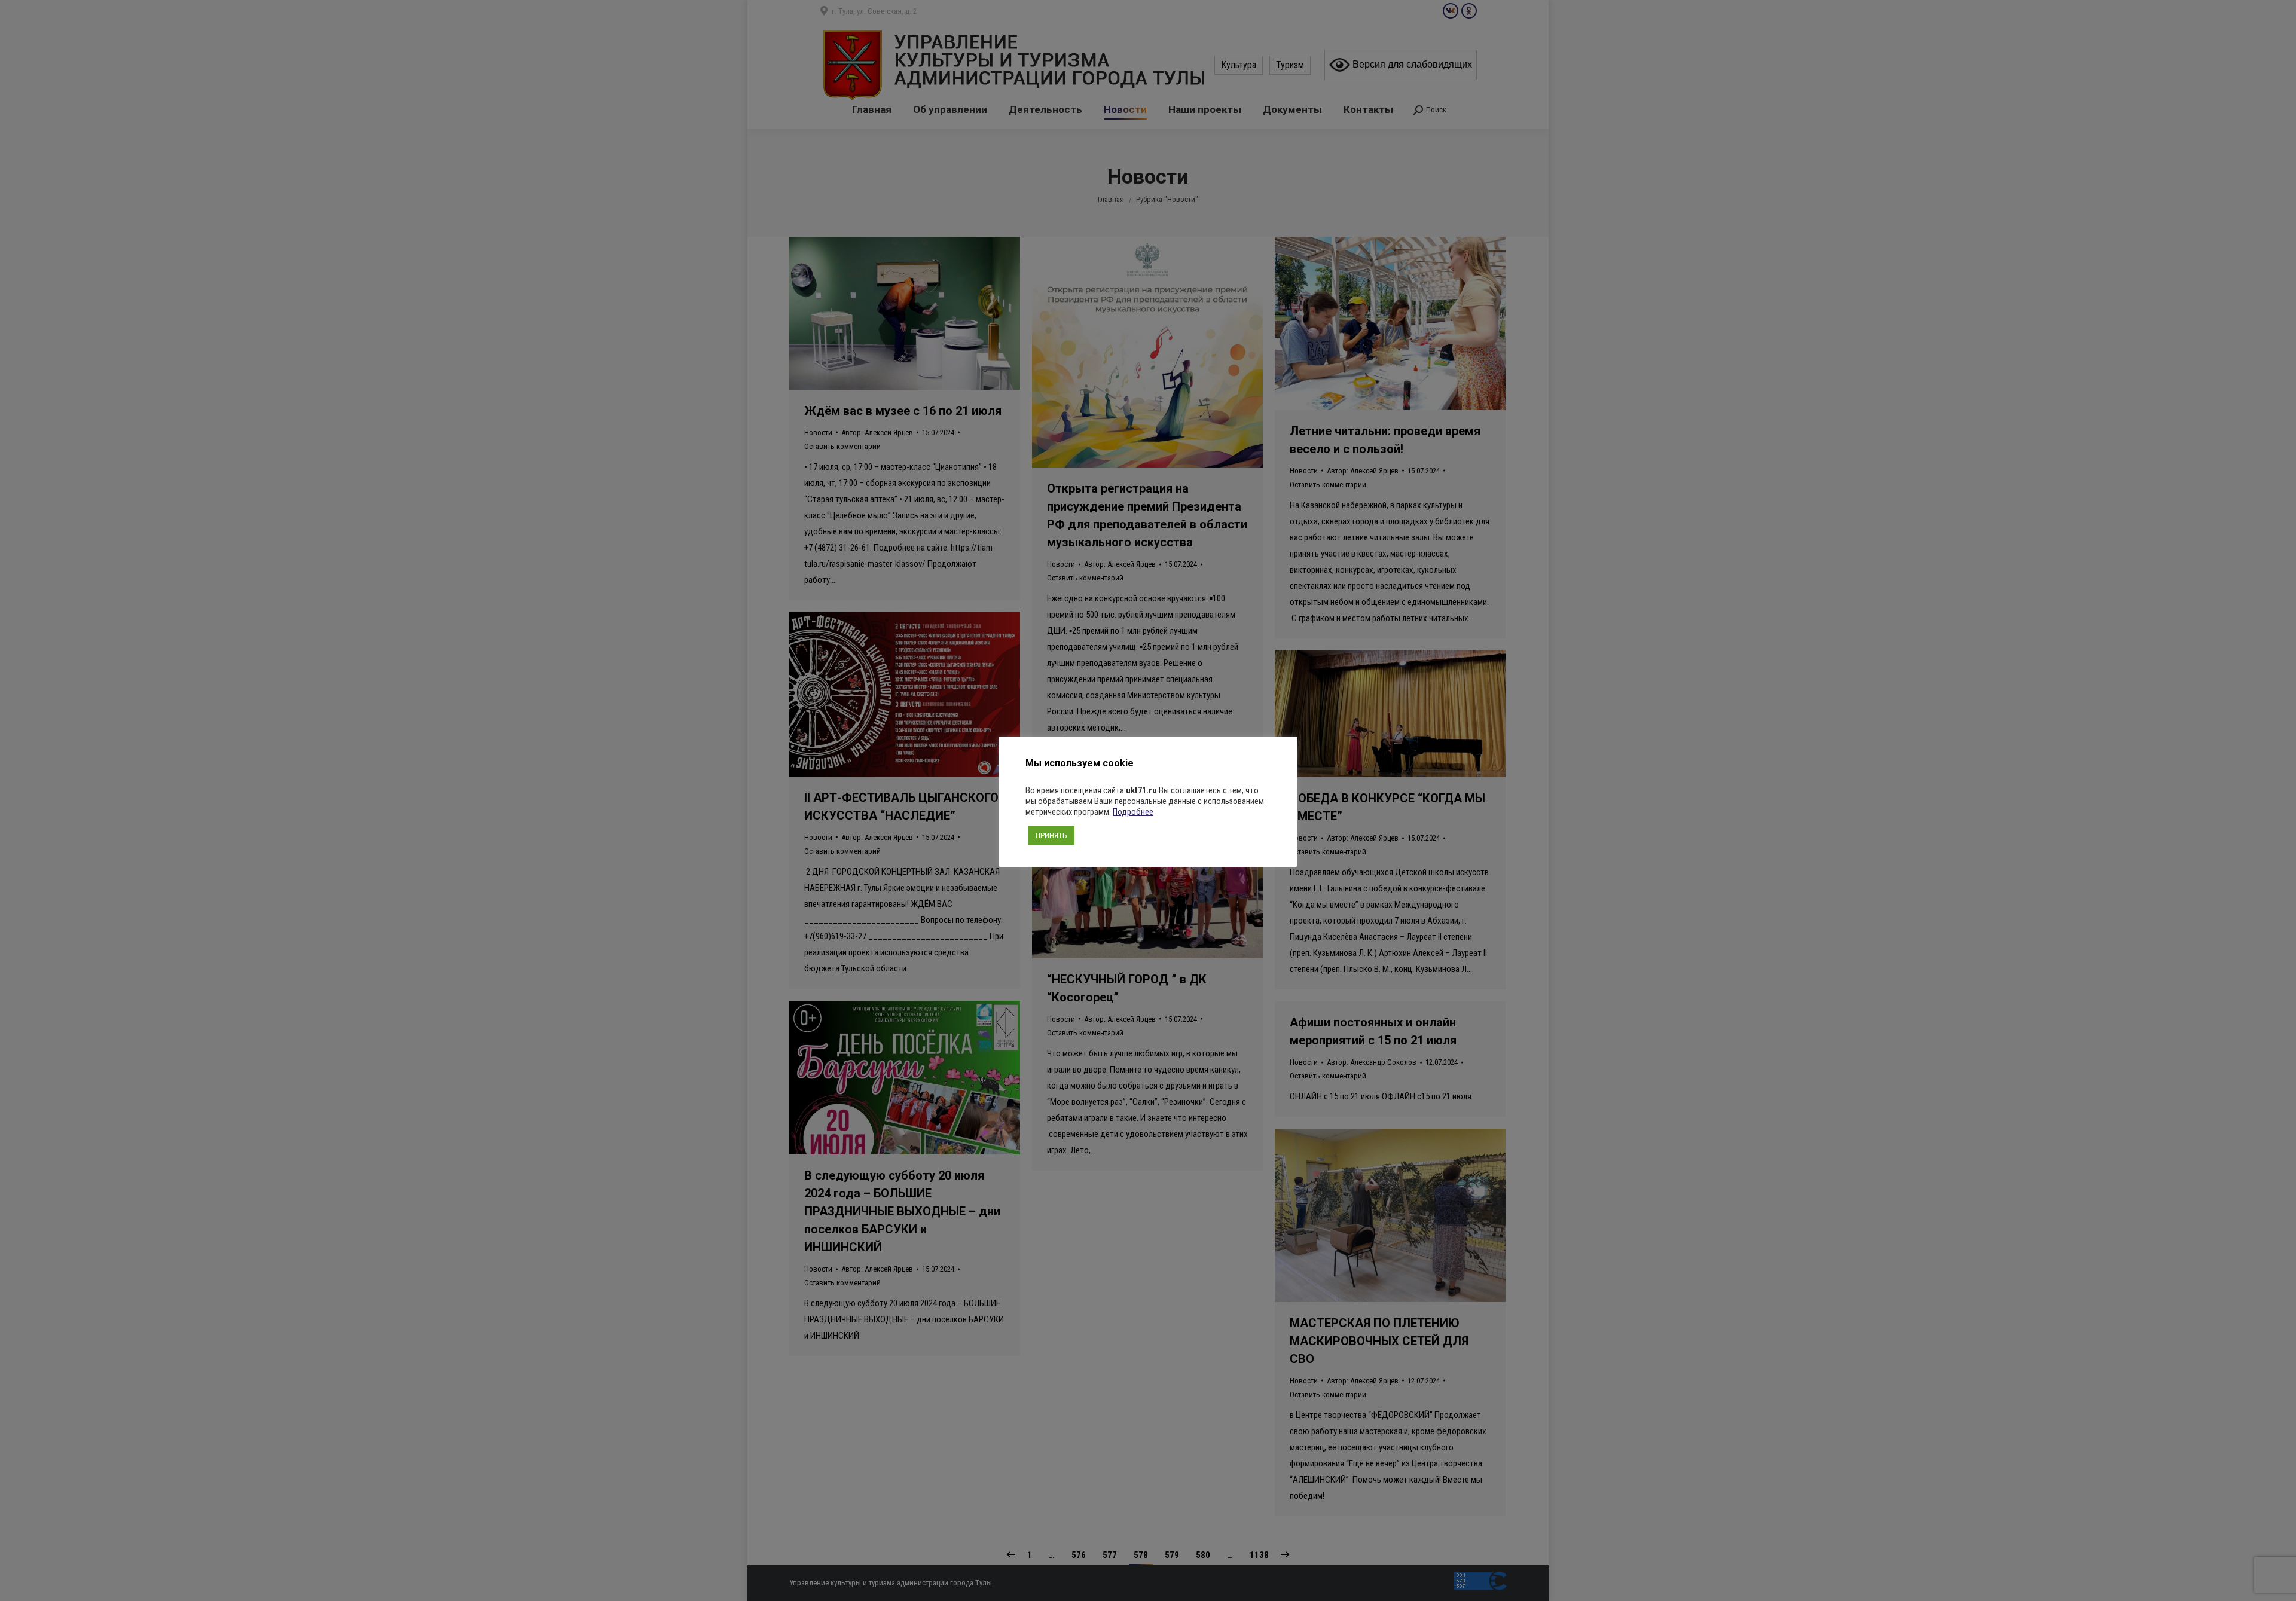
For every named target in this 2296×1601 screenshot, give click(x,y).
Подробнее (1133, 812)
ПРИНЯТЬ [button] (1051, 835)
